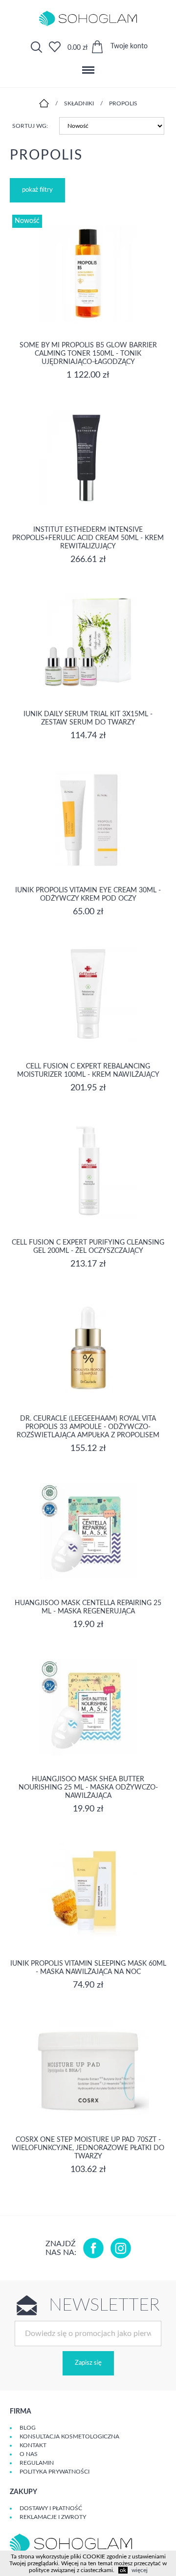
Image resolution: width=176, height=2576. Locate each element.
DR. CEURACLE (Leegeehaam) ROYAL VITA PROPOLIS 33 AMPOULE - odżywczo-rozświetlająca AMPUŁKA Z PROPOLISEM (88, 1427)
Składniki (79, 103)
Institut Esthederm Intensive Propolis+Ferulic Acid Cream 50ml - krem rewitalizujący (88, 538)
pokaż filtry (37, 190)
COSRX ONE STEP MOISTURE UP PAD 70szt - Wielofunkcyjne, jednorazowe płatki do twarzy (88, 2148)
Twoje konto (129, 46)
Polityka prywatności (55, 2472)
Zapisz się (88, 2363)
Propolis (123, 103)
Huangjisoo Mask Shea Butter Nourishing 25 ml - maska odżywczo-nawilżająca (88, 1788)
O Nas (29, 2454)
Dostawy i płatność (51, 2508)
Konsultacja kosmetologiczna (69, 2436)
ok (123, 2570)
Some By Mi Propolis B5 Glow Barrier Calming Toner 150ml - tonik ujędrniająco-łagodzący (88, 354)
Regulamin (37, 2463)
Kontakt (33, 2445)
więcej (140, 2570)
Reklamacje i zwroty (53, 2517)
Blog (28, 2428)
